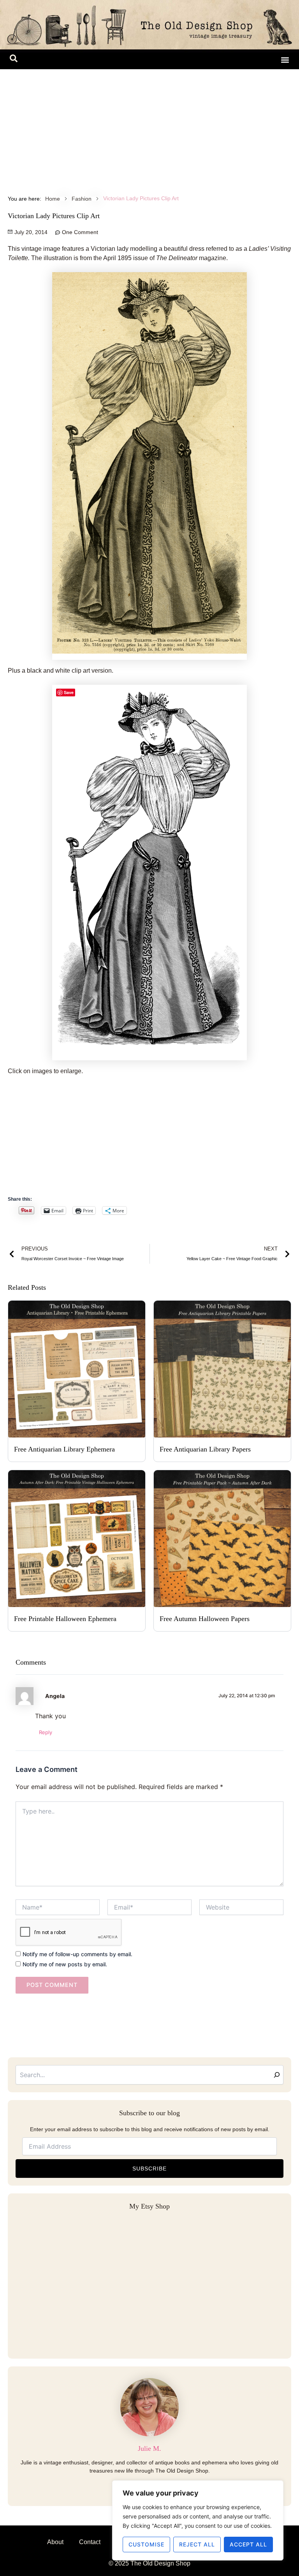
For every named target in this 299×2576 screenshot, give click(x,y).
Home (53, 199)
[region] (198, 2520)
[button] (14, 60)
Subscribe (149, 2169)
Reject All (197, 2544)
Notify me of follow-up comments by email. (77, 1954)
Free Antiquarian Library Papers (205, 1449)
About (55, 2542)
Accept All (248, 2544)
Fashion (82, 199)
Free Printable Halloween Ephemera (65, 1619)
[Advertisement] (149, 128)
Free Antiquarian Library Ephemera (64, 1449)
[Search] (277, 2075)
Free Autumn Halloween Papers (205, 1619)
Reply (46, 1732)
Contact (90, 2542)
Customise (146, 2544)
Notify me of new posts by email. (65, 1964)
